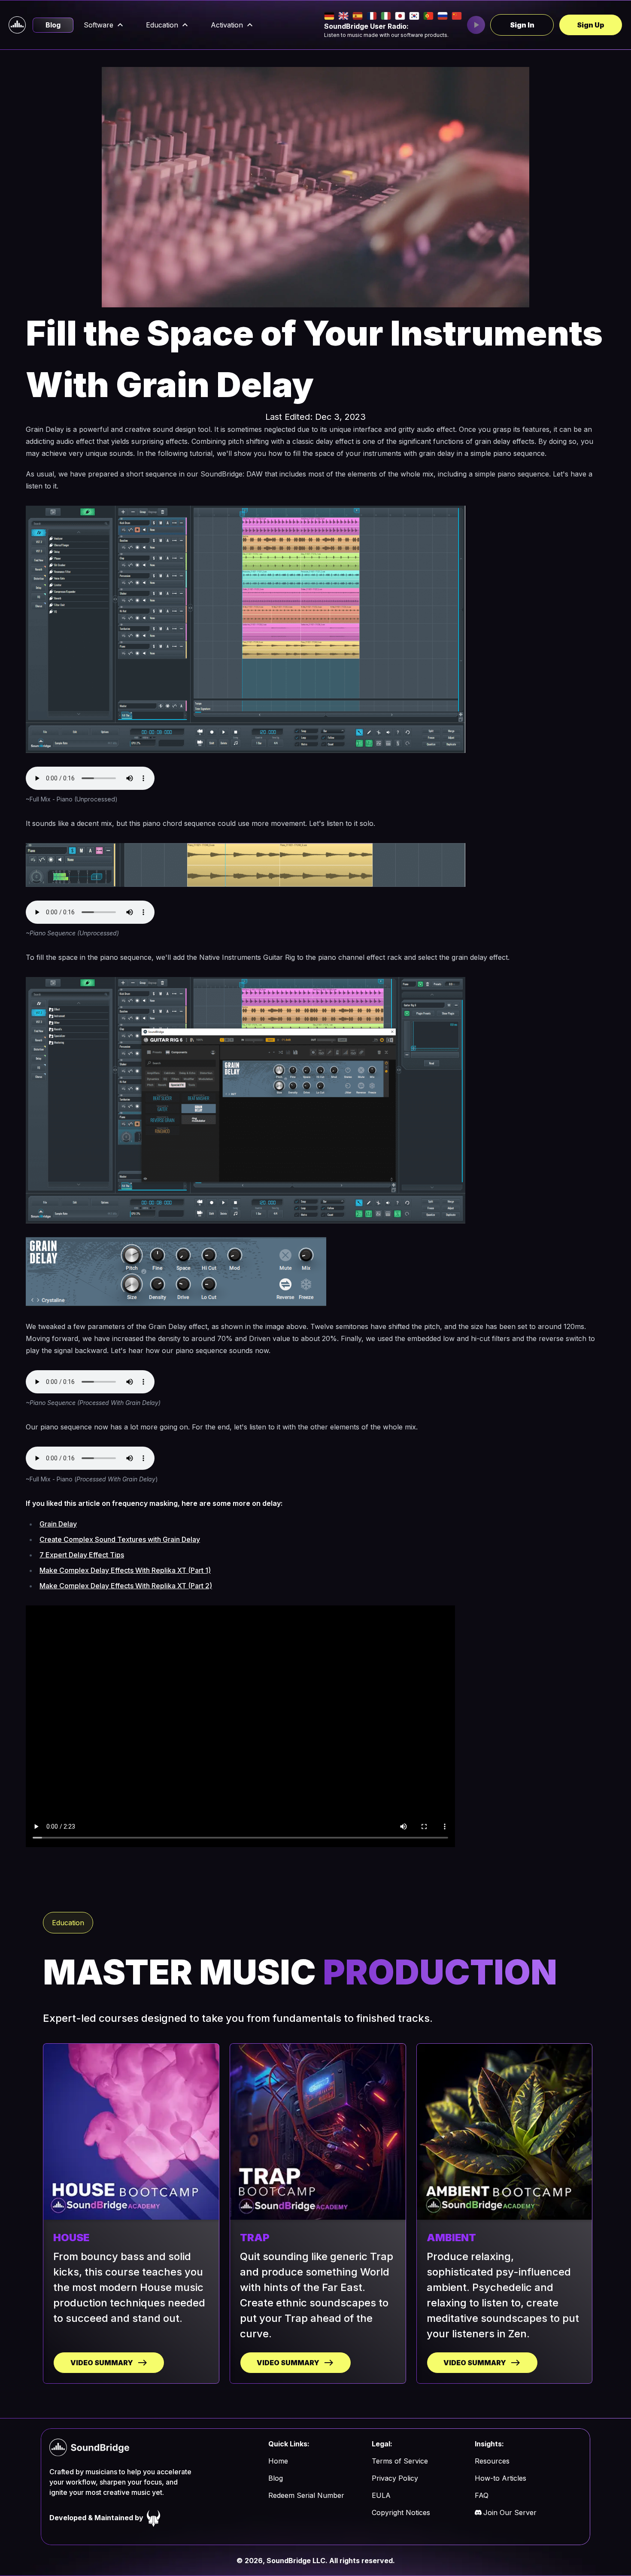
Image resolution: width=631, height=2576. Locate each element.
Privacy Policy (395, 2478)
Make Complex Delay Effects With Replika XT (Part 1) (125, 1570)
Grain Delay (58, 1524)
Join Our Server (510, 2512)
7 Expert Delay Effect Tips (82, 1555)
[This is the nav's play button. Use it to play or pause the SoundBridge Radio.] (476, 25)
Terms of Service (400, 2461)
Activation (227, 25)
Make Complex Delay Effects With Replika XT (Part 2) (126, 1586)
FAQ (482, 2495)
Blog (53, 25)
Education (162, 25)
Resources (492, 2461)
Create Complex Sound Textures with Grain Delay (120, 1539)
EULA (381, 2495)
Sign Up (591, 25)
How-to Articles (501, 2478)
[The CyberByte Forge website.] (154, 2518)
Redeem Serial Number (306, 2495)
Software (99, 25)
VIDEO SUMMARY (102, 2363)
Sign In (522, 25)
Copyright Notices (401, 2512)
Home (278, 2461)
